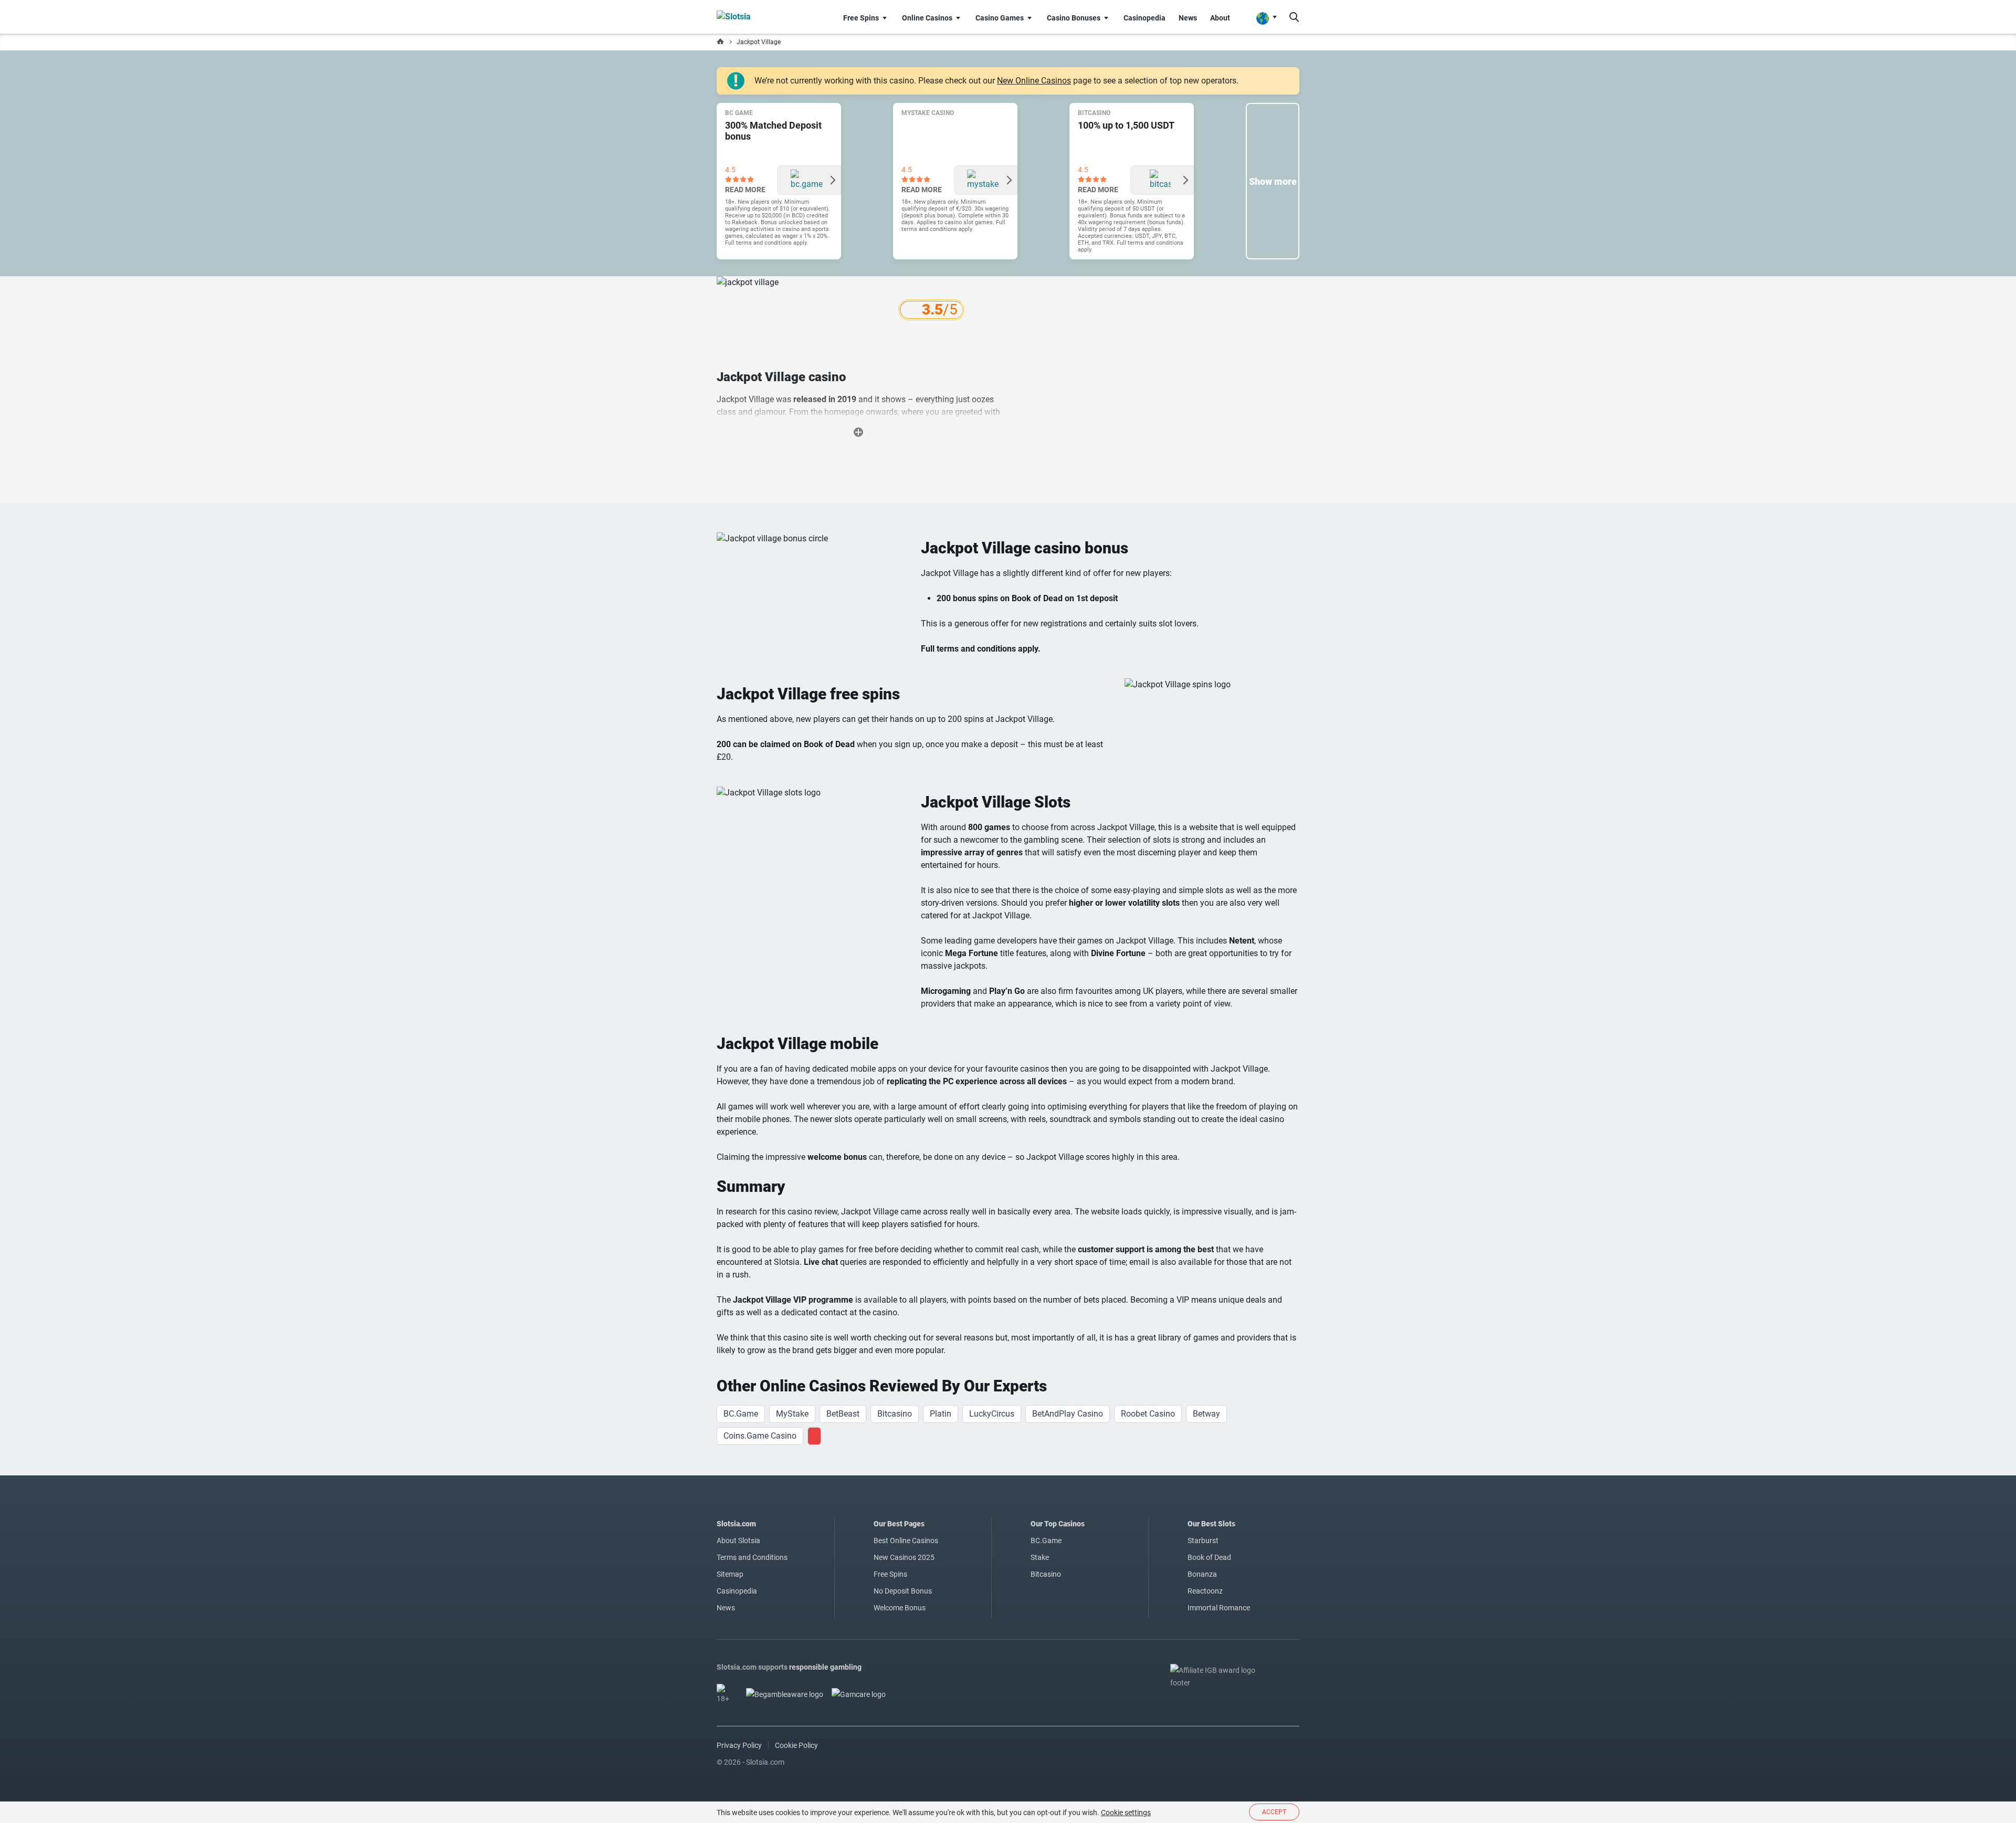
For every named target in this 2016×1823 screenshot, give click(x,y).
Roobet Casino (1148, 1414)
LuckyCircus (992, 1414)
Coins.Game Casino (760, 1436)
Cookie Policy (796, 1745)
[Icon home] (720, 42)
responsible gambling (825, 1667)
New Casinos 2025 (904, 1557)
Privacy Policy (739, 1745)
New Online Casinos (1034, 81)
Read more (745, 190)
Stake (1040, 1557)
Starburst (1203, 1541)
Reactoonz (1205, 1591)
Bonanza (1202, 1574)
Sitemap (730, 1574)
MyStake (792, 1414)
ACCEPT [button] (1274, 1812)
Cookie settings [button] (1126, 1812)
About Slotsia (738, 1541)
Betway (1206, 1414)
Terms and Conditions (752, 1557)
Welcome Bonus (900, 1608)
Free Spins (890, 1574)
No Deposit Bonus (903, 1591)
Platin (941, 1414)
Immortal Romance (1219, 1608)
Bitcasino (895, 1414)
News (726, 1608)
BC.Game (741, 1414)
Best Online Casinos (906, 1541)
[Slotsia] (754, 17)
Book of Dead (1209, 1557)
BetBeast (843, 1414)
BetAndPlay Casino (1068, 1414)
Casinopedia (737, 1591)
